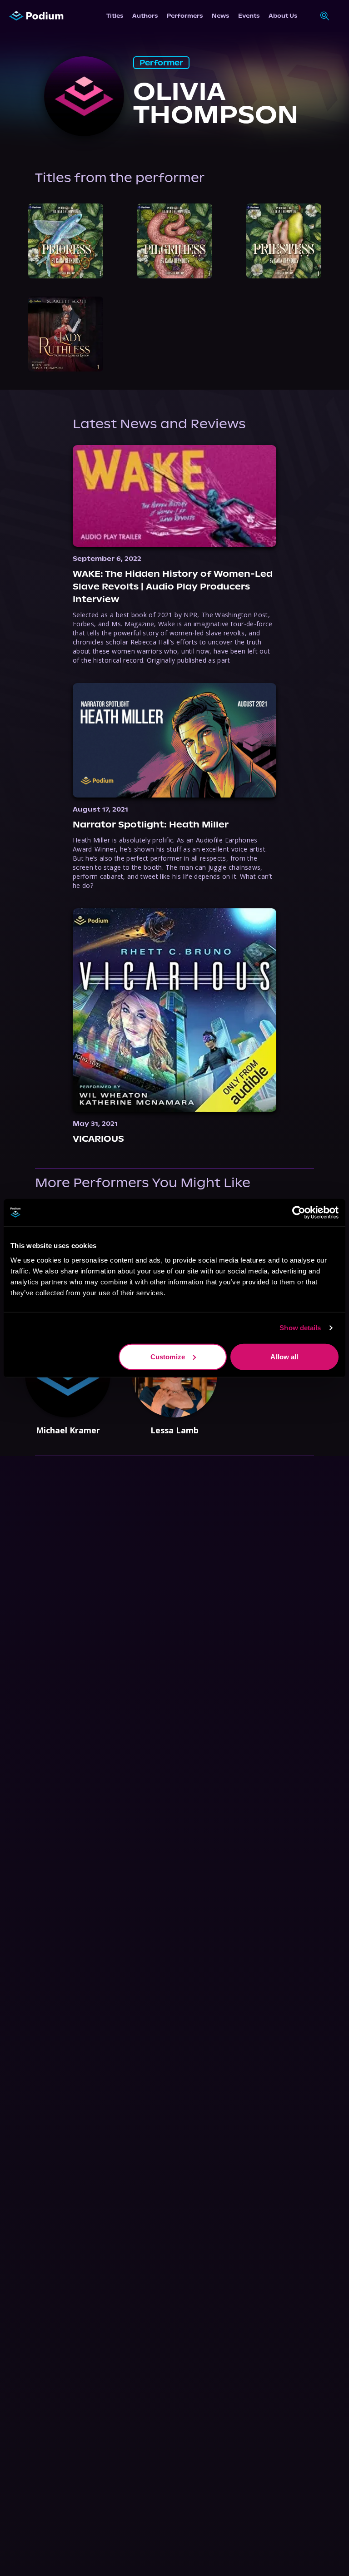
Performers (185, 16)
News (220, 16)
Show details (300, 1328)
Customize (168, 1356)
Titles (115, 16)
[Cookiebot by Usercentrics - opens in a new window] (299, 1213)
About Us (283, 16)
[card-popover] (66, 241)
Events (249, 16)
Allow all (284, 1356)
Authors (145, 16)
